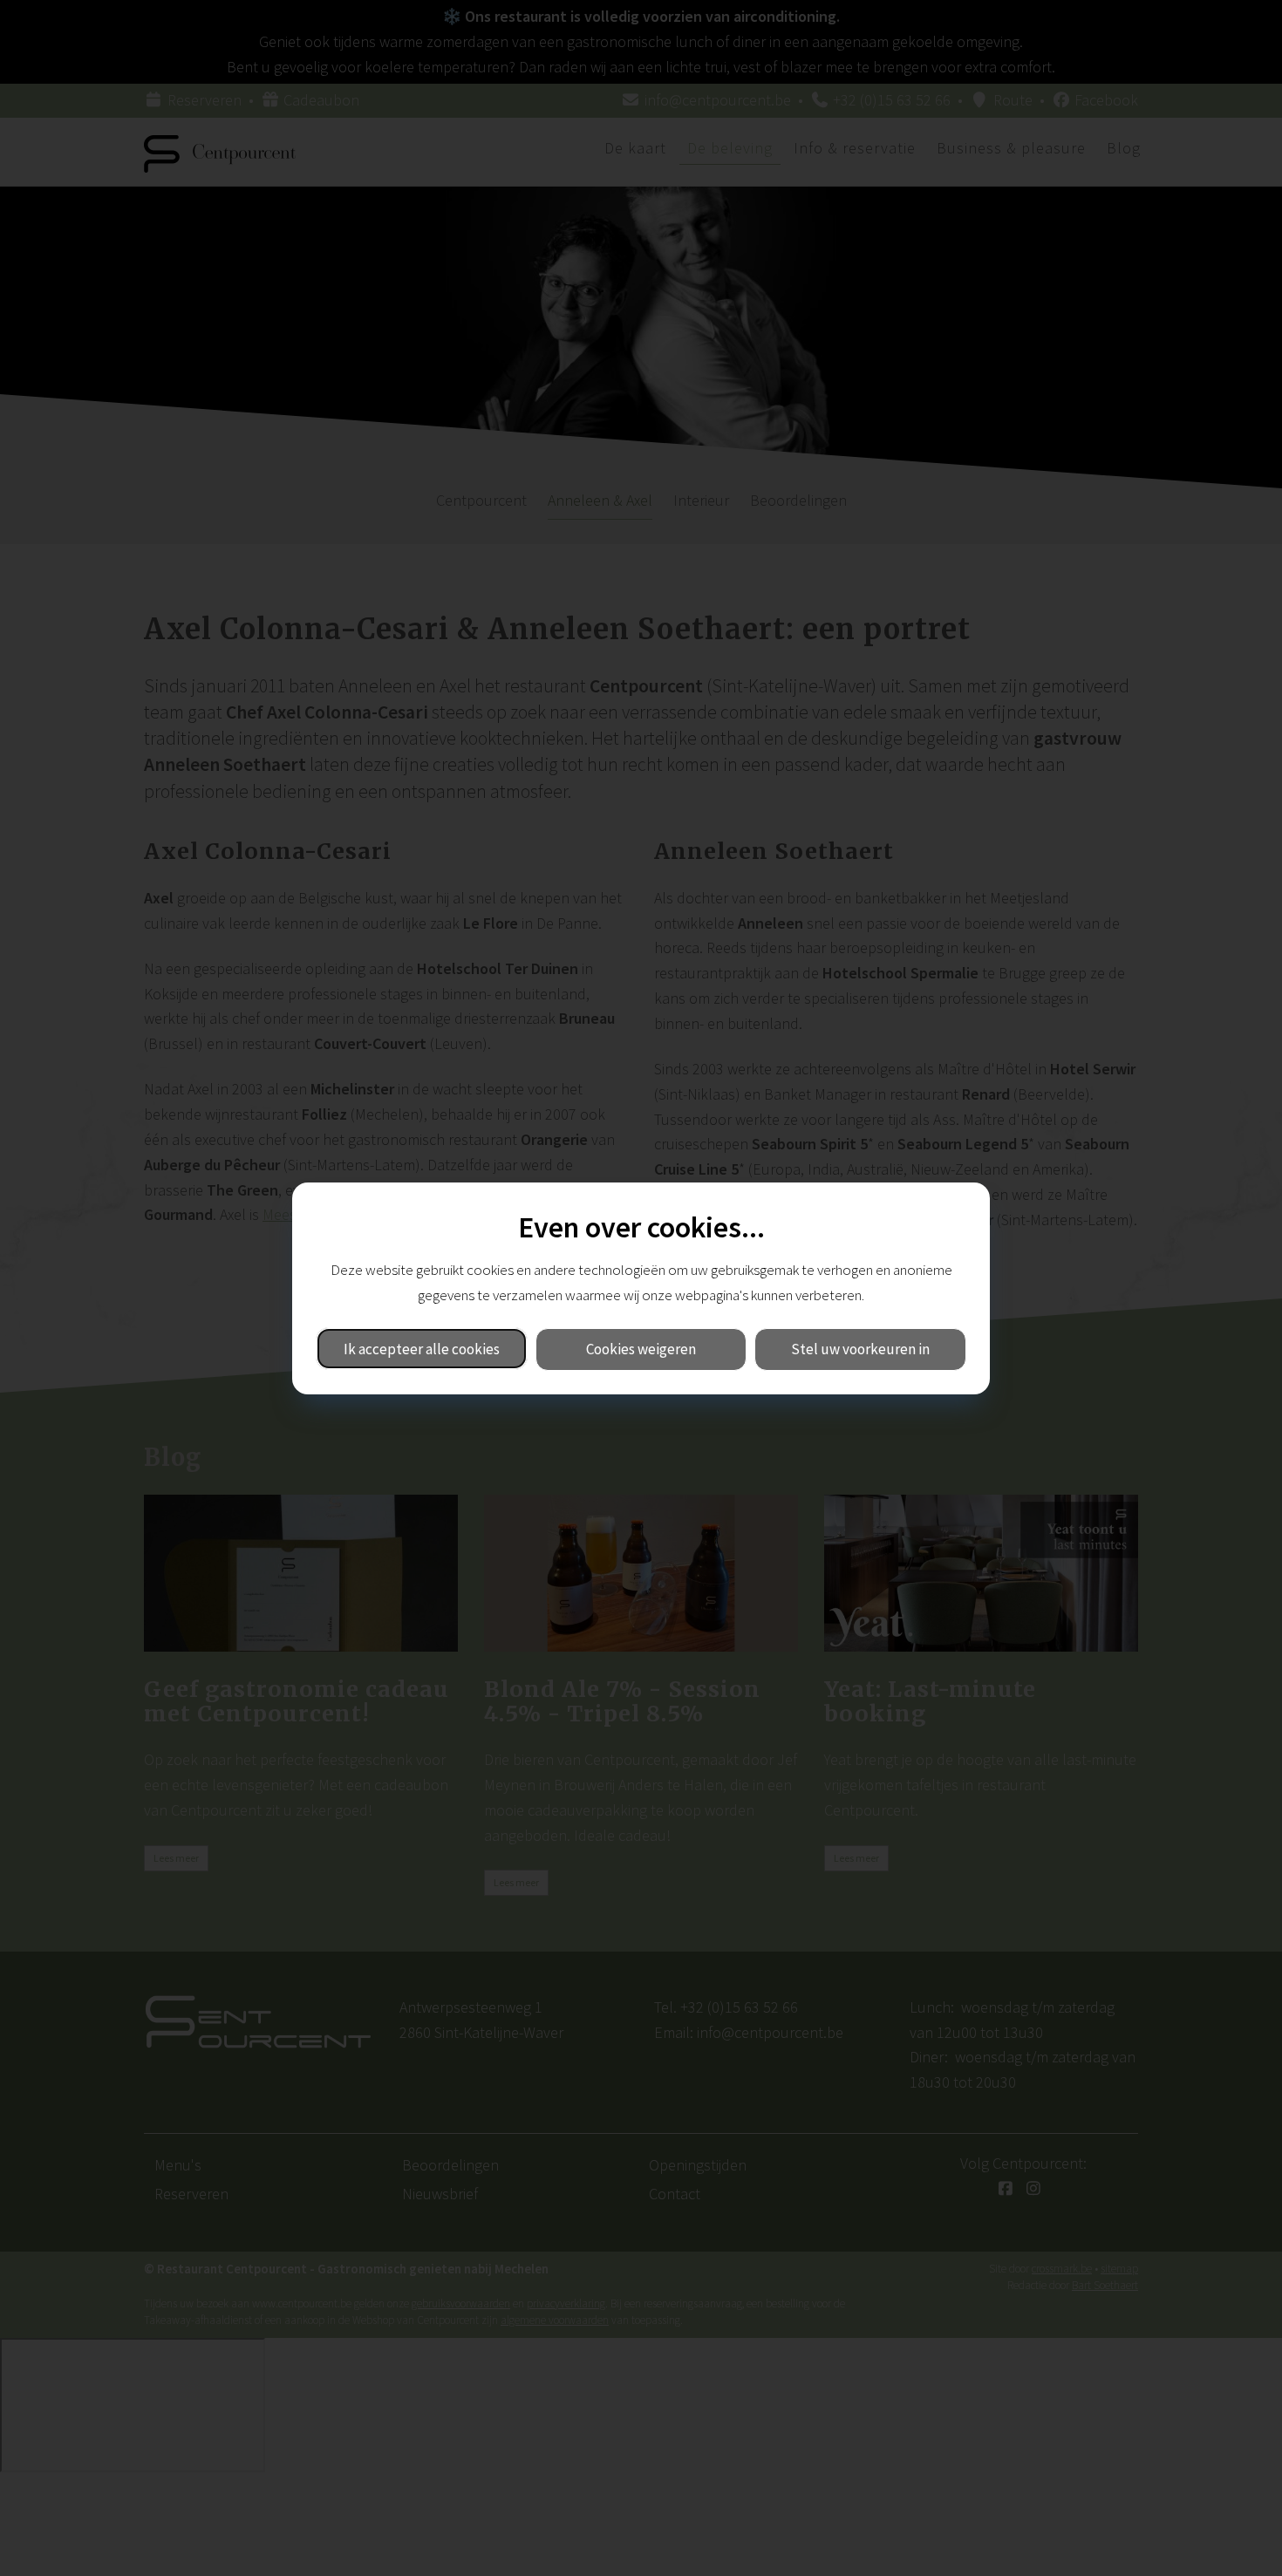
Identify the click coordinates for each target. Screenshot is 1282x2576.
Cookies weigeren (641, 1348)
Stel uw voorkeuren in (860, 1348)
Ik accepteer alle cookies (422, 1348)
